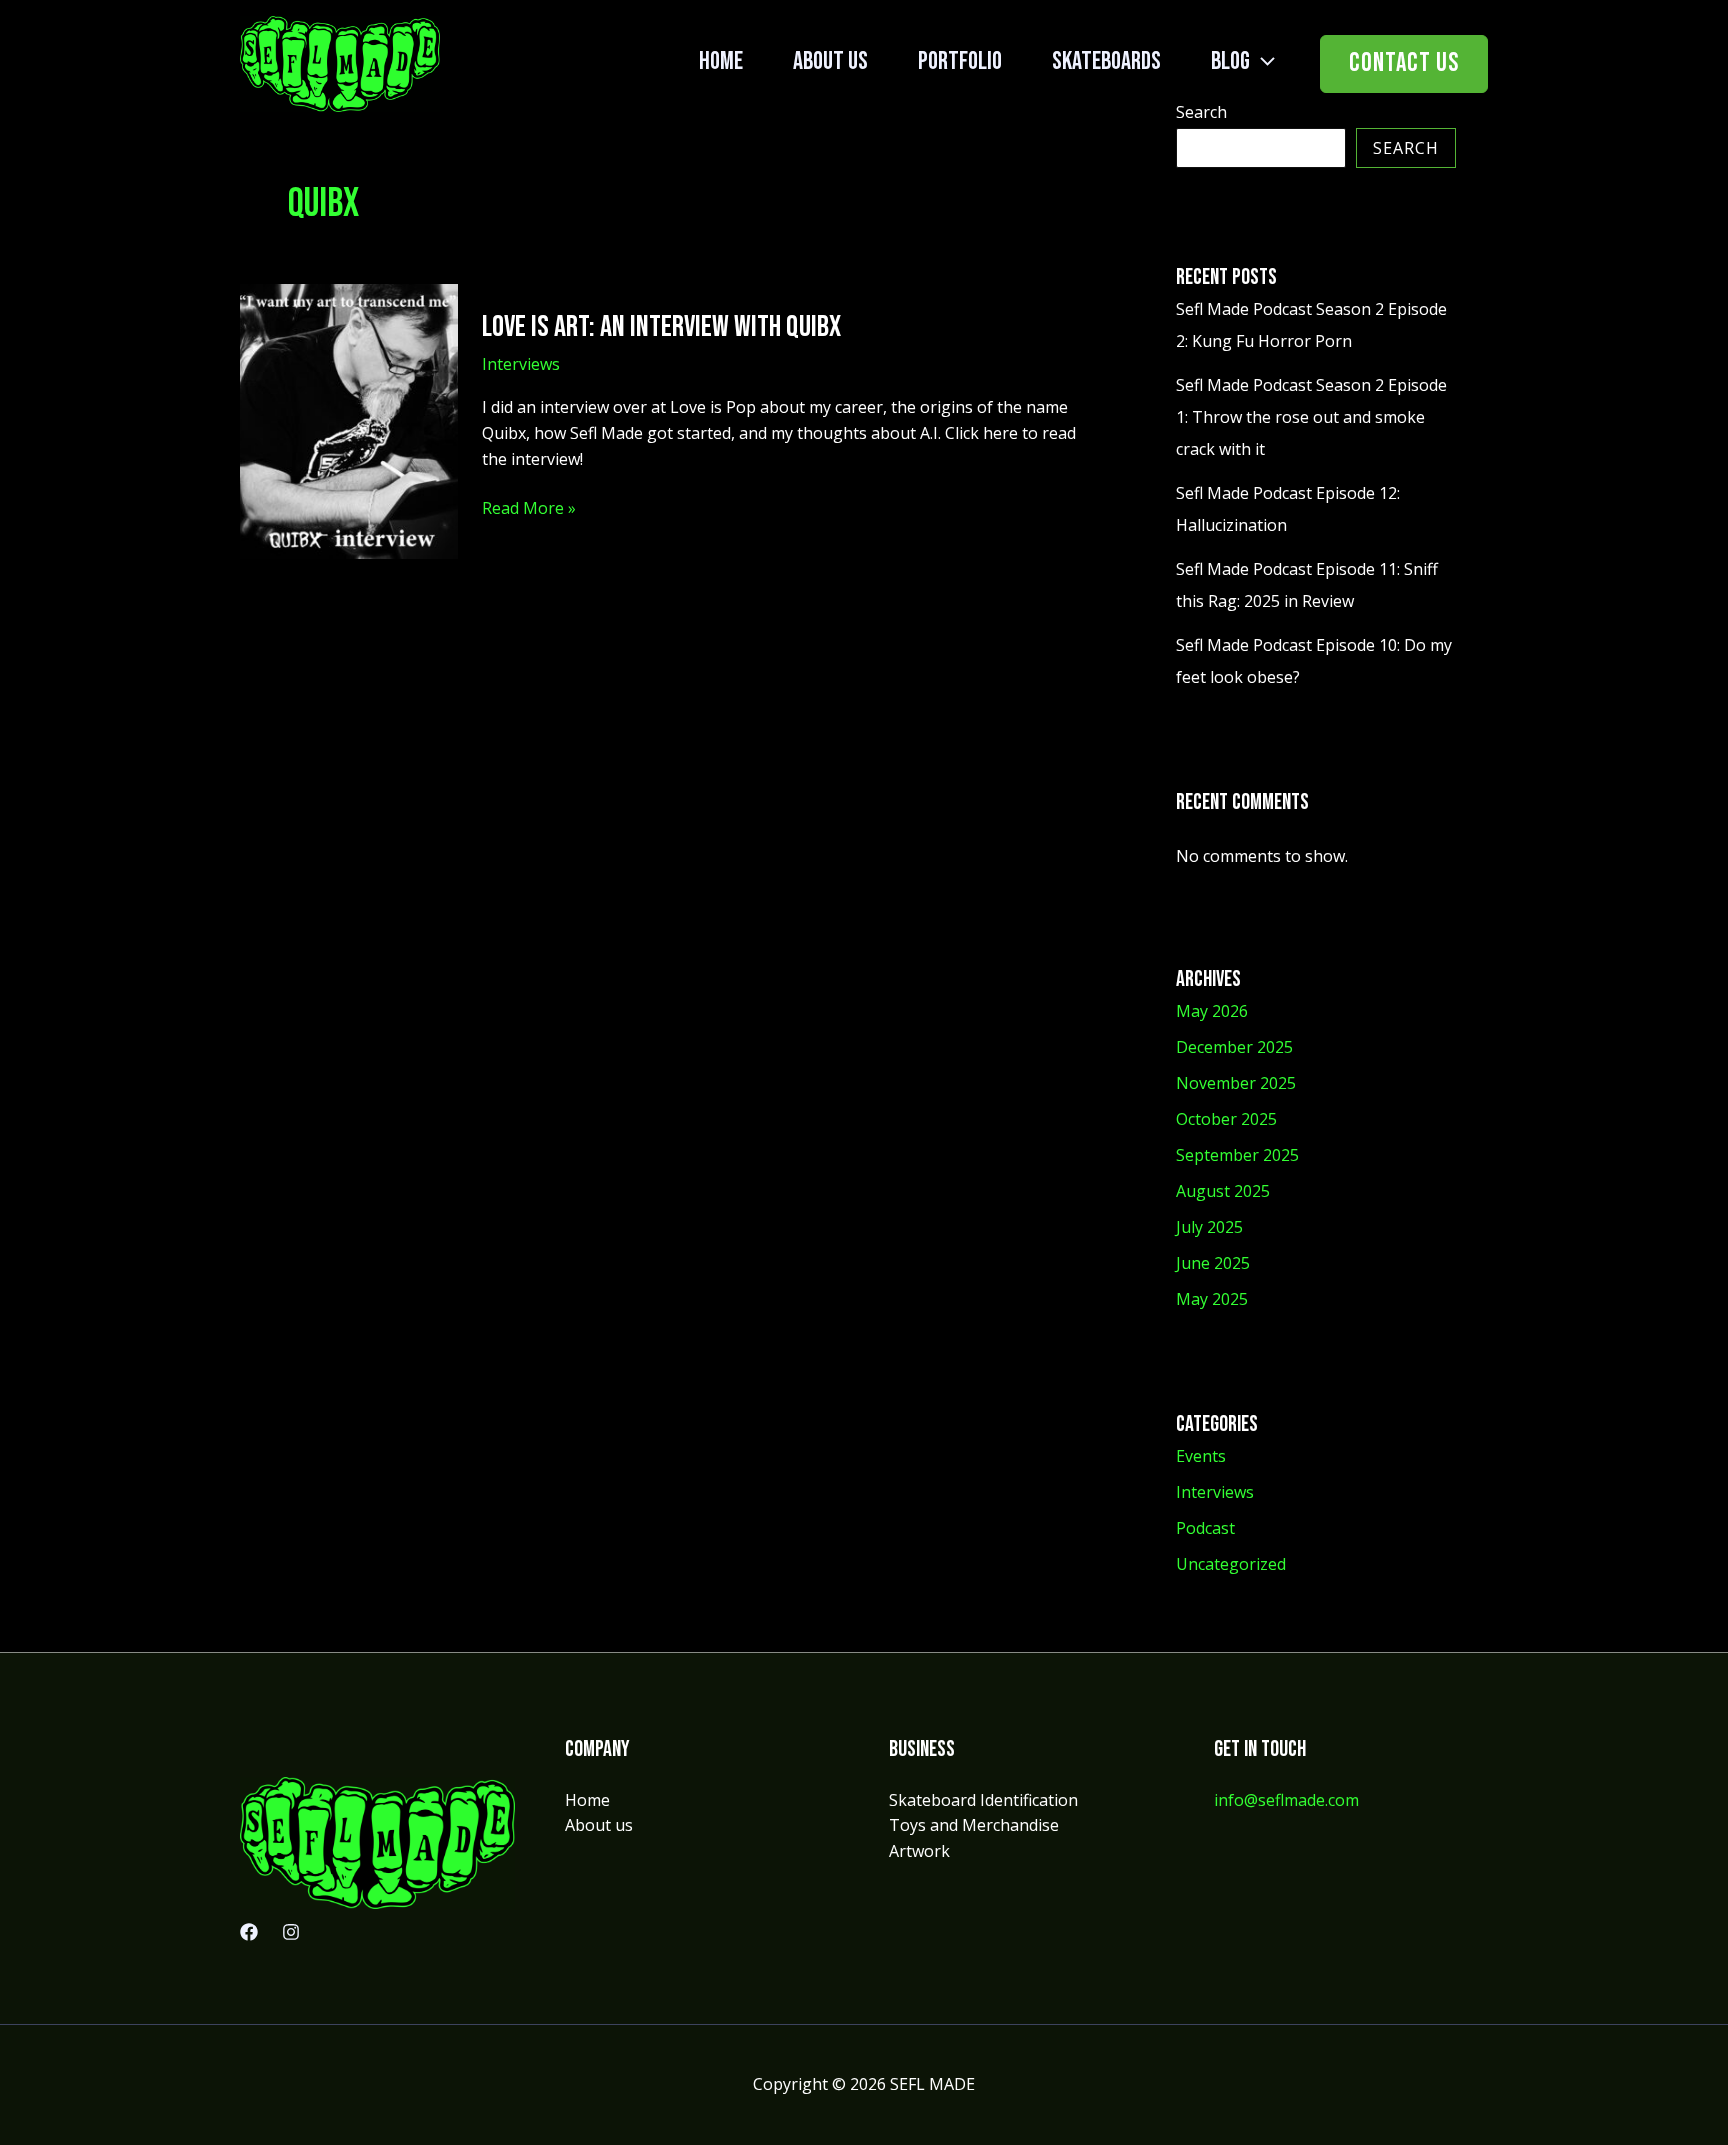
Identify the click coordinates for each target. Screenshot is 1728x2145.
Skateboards (1106, 61)
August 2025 (1223, 1191)
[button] (1262, 61)
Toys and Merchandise (974, 1825)
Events (1201, 1456)
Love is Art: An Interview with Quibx (661, 327)
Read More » (529, 509)
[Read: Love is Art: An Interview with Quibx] (349, 420)
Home (721, 61)
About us (830, 61)
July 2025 (1209, 1227)
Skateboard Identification (983, 1800)
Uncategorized (1231, 1564)
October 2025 (1226, 1119)
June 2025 (1213, 1263)
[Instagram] (291, 1932)
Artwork (919, 1851)
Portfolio (960, 61)
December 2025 (1234, 1047)
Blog (1230, 61)
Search (1406, 148)
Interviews (521, 364)
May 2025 (1212, 1299)
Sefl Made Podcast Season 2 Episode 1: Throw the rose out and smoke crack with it (1311, 417)
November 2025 (1236, 1083)
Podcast (1205, 1528)
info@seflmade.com (1286, 1800)
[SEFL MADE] (340, 62)
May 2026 (1212, 1011)
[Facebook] (249, 1932)
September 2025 (1237, 1155)
